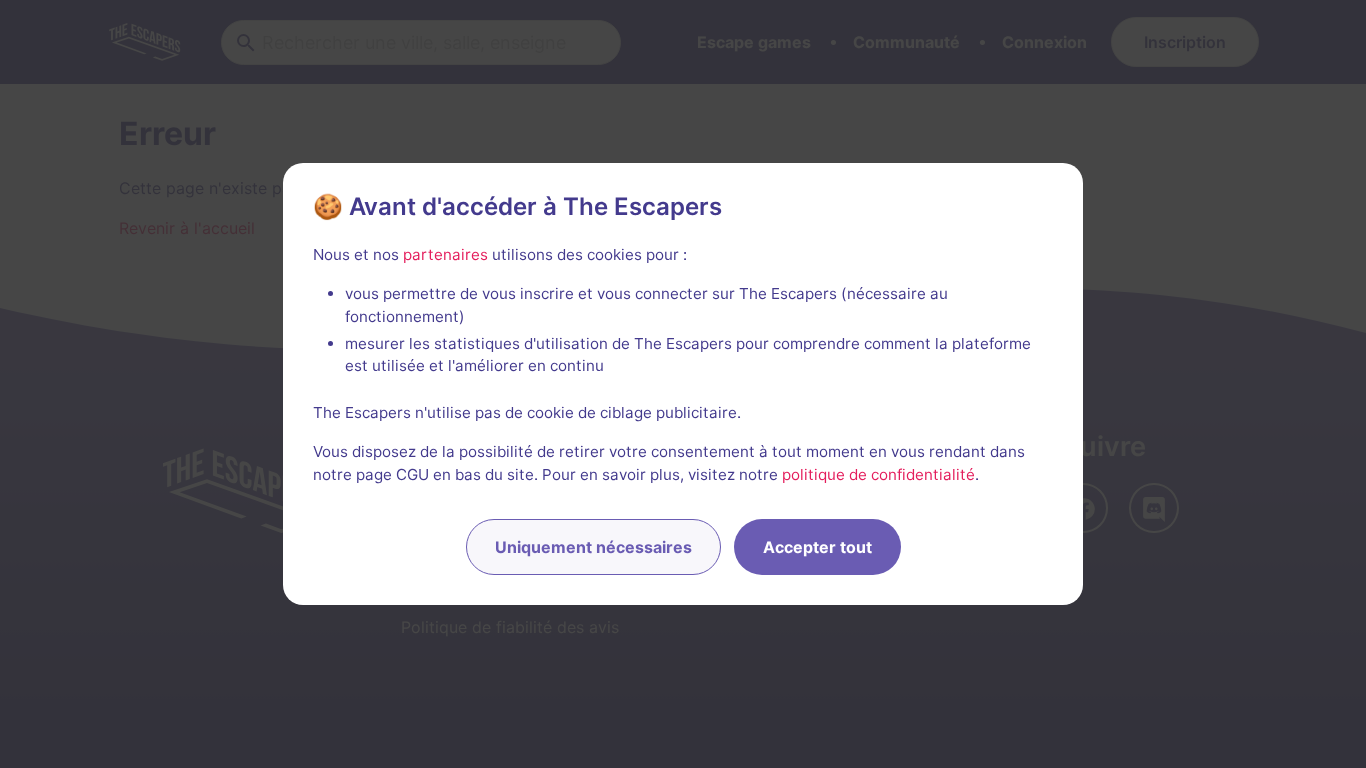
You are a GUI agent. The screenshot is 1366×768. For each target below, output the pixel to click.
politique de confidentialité (878, 474)
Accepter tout (817, 547)
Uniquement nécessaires (593, 547)
